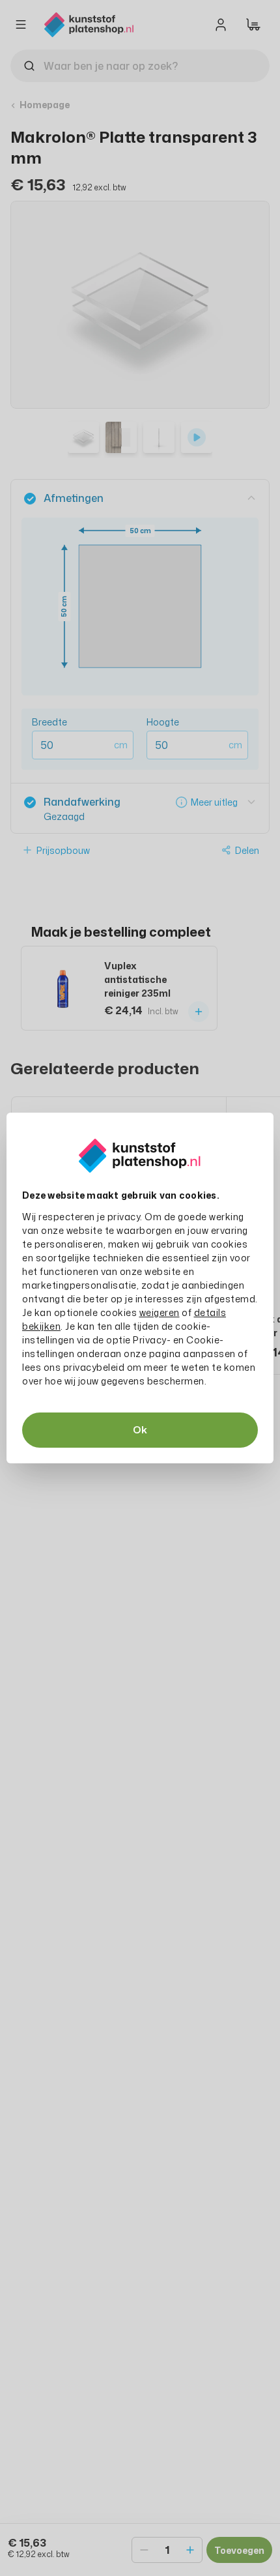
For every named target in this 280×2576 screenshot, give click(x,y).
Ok (140, 1430)
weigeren (160, 1312)
